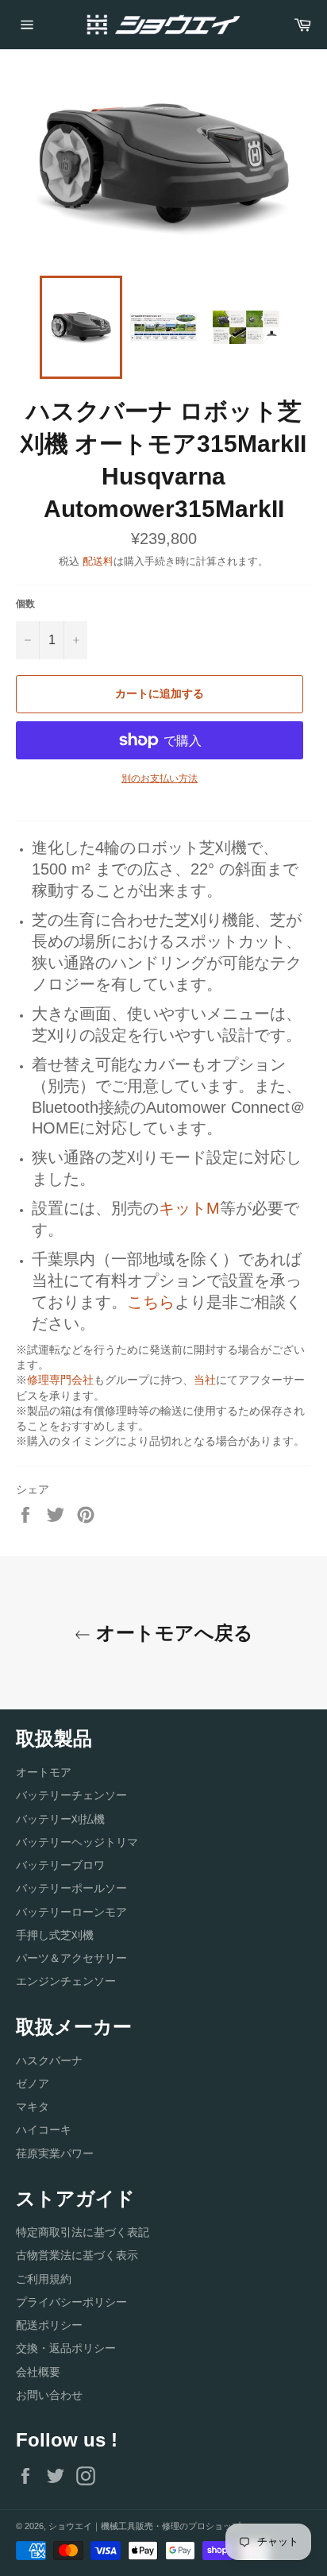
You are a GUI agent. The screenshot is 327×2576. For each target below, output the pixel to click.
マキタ (33, 2107)
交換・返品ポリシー (66, 2348)
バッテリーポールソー (71, 1888)
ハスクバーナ (49, 2060)
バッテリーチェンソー (71, 1795)
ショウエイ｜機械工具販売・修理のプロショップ (144, 2526)
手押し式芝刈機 (55, 1935)
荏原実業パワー (55, 2153)
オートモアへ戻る (172, 1633)
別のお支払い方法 (160, 778)
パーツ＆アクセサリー (71, 1958)
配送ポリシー (49, 2325)
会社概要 (38, 2372)
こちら (151, 1302)
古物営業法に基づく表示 (77, 2255)
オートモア (44, 1772)
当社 (205, 1380)
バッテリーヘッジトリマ (77, 1842)
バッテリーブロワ (60, 1865)
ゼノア (33, 2084)
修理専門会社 (60, 1380)
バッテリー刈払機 (60, 1819)
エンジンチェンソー (66, 1981)
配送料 (98, 561)
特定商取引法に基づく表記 (83, 2232)
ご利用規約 (44, 2279)
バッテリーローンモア (71, 1912)
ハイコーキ (44, 2130)
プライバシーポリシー (71, 2302)
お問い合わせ (49, 2395)
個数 (25, 604)
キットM (189, 1208)
